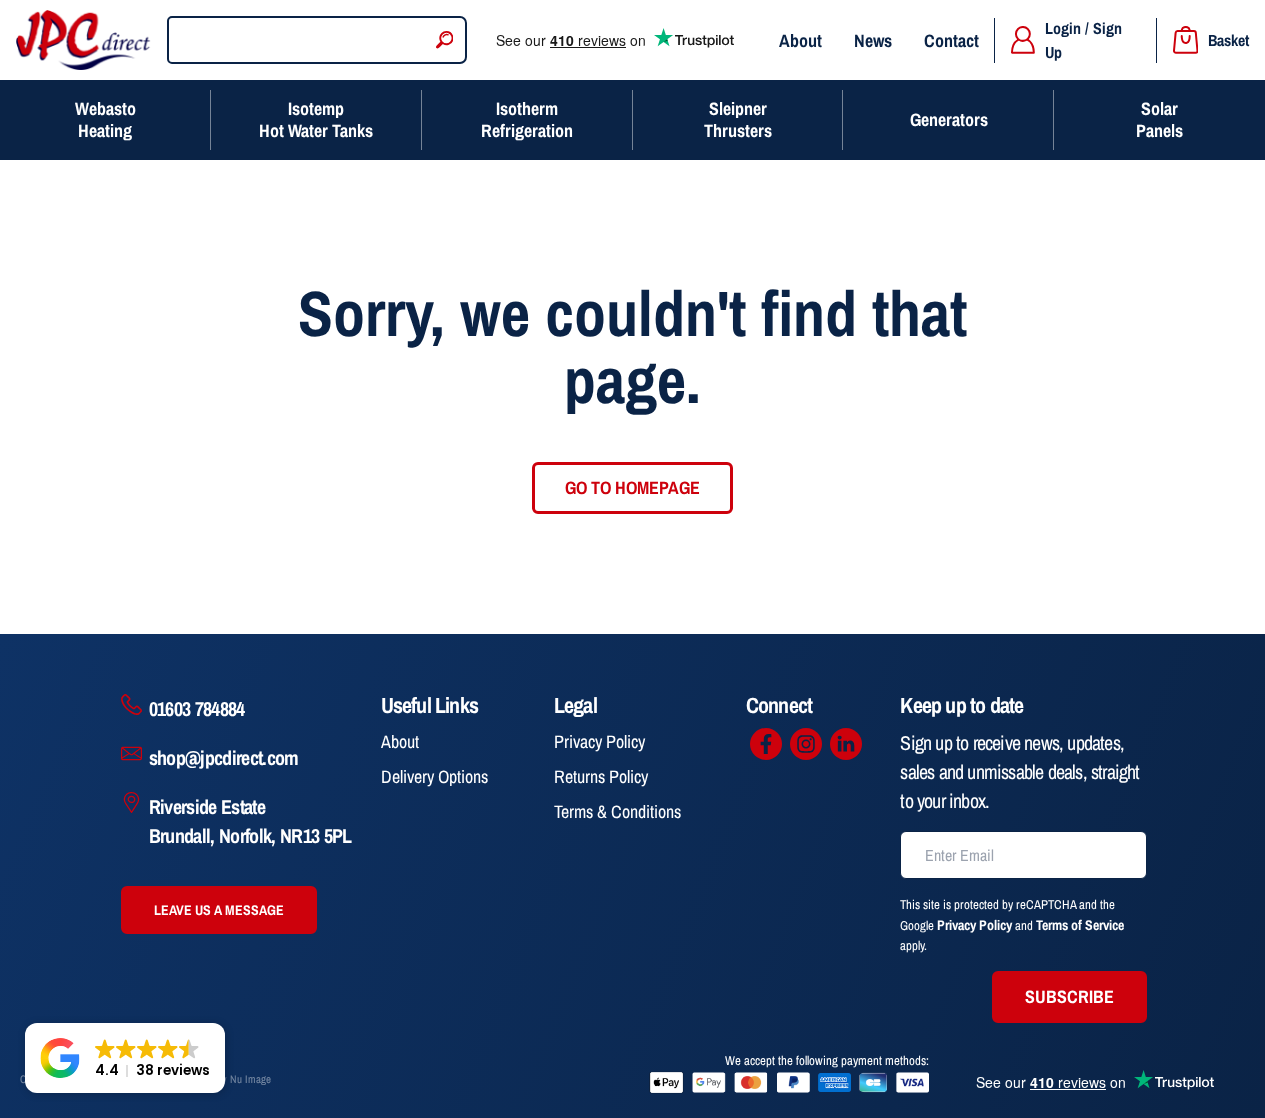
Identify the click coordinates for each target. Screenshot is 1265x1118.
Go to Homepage (632, 487)
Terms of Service (1080, 925)
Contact (951, 40)
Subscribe (1069, 996)
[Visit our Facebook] (766, 744)
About (800, 40)
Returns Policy (601, 776)
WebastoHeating (105, 119)
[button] (125, 1058)
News (873, 40)
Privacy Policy (599, 741)
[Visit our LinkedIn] (846, 744)
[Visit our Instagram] (806, 744)
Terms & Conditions (617, 811)
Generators (949, 119)
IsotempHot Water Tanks (316, 119)
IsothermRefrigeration (527, 119)
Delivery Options (434, 776)
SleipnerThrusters (738, 119)
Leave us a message (219, 910)
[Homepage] (83, 40)
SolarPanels (1159, 119)
